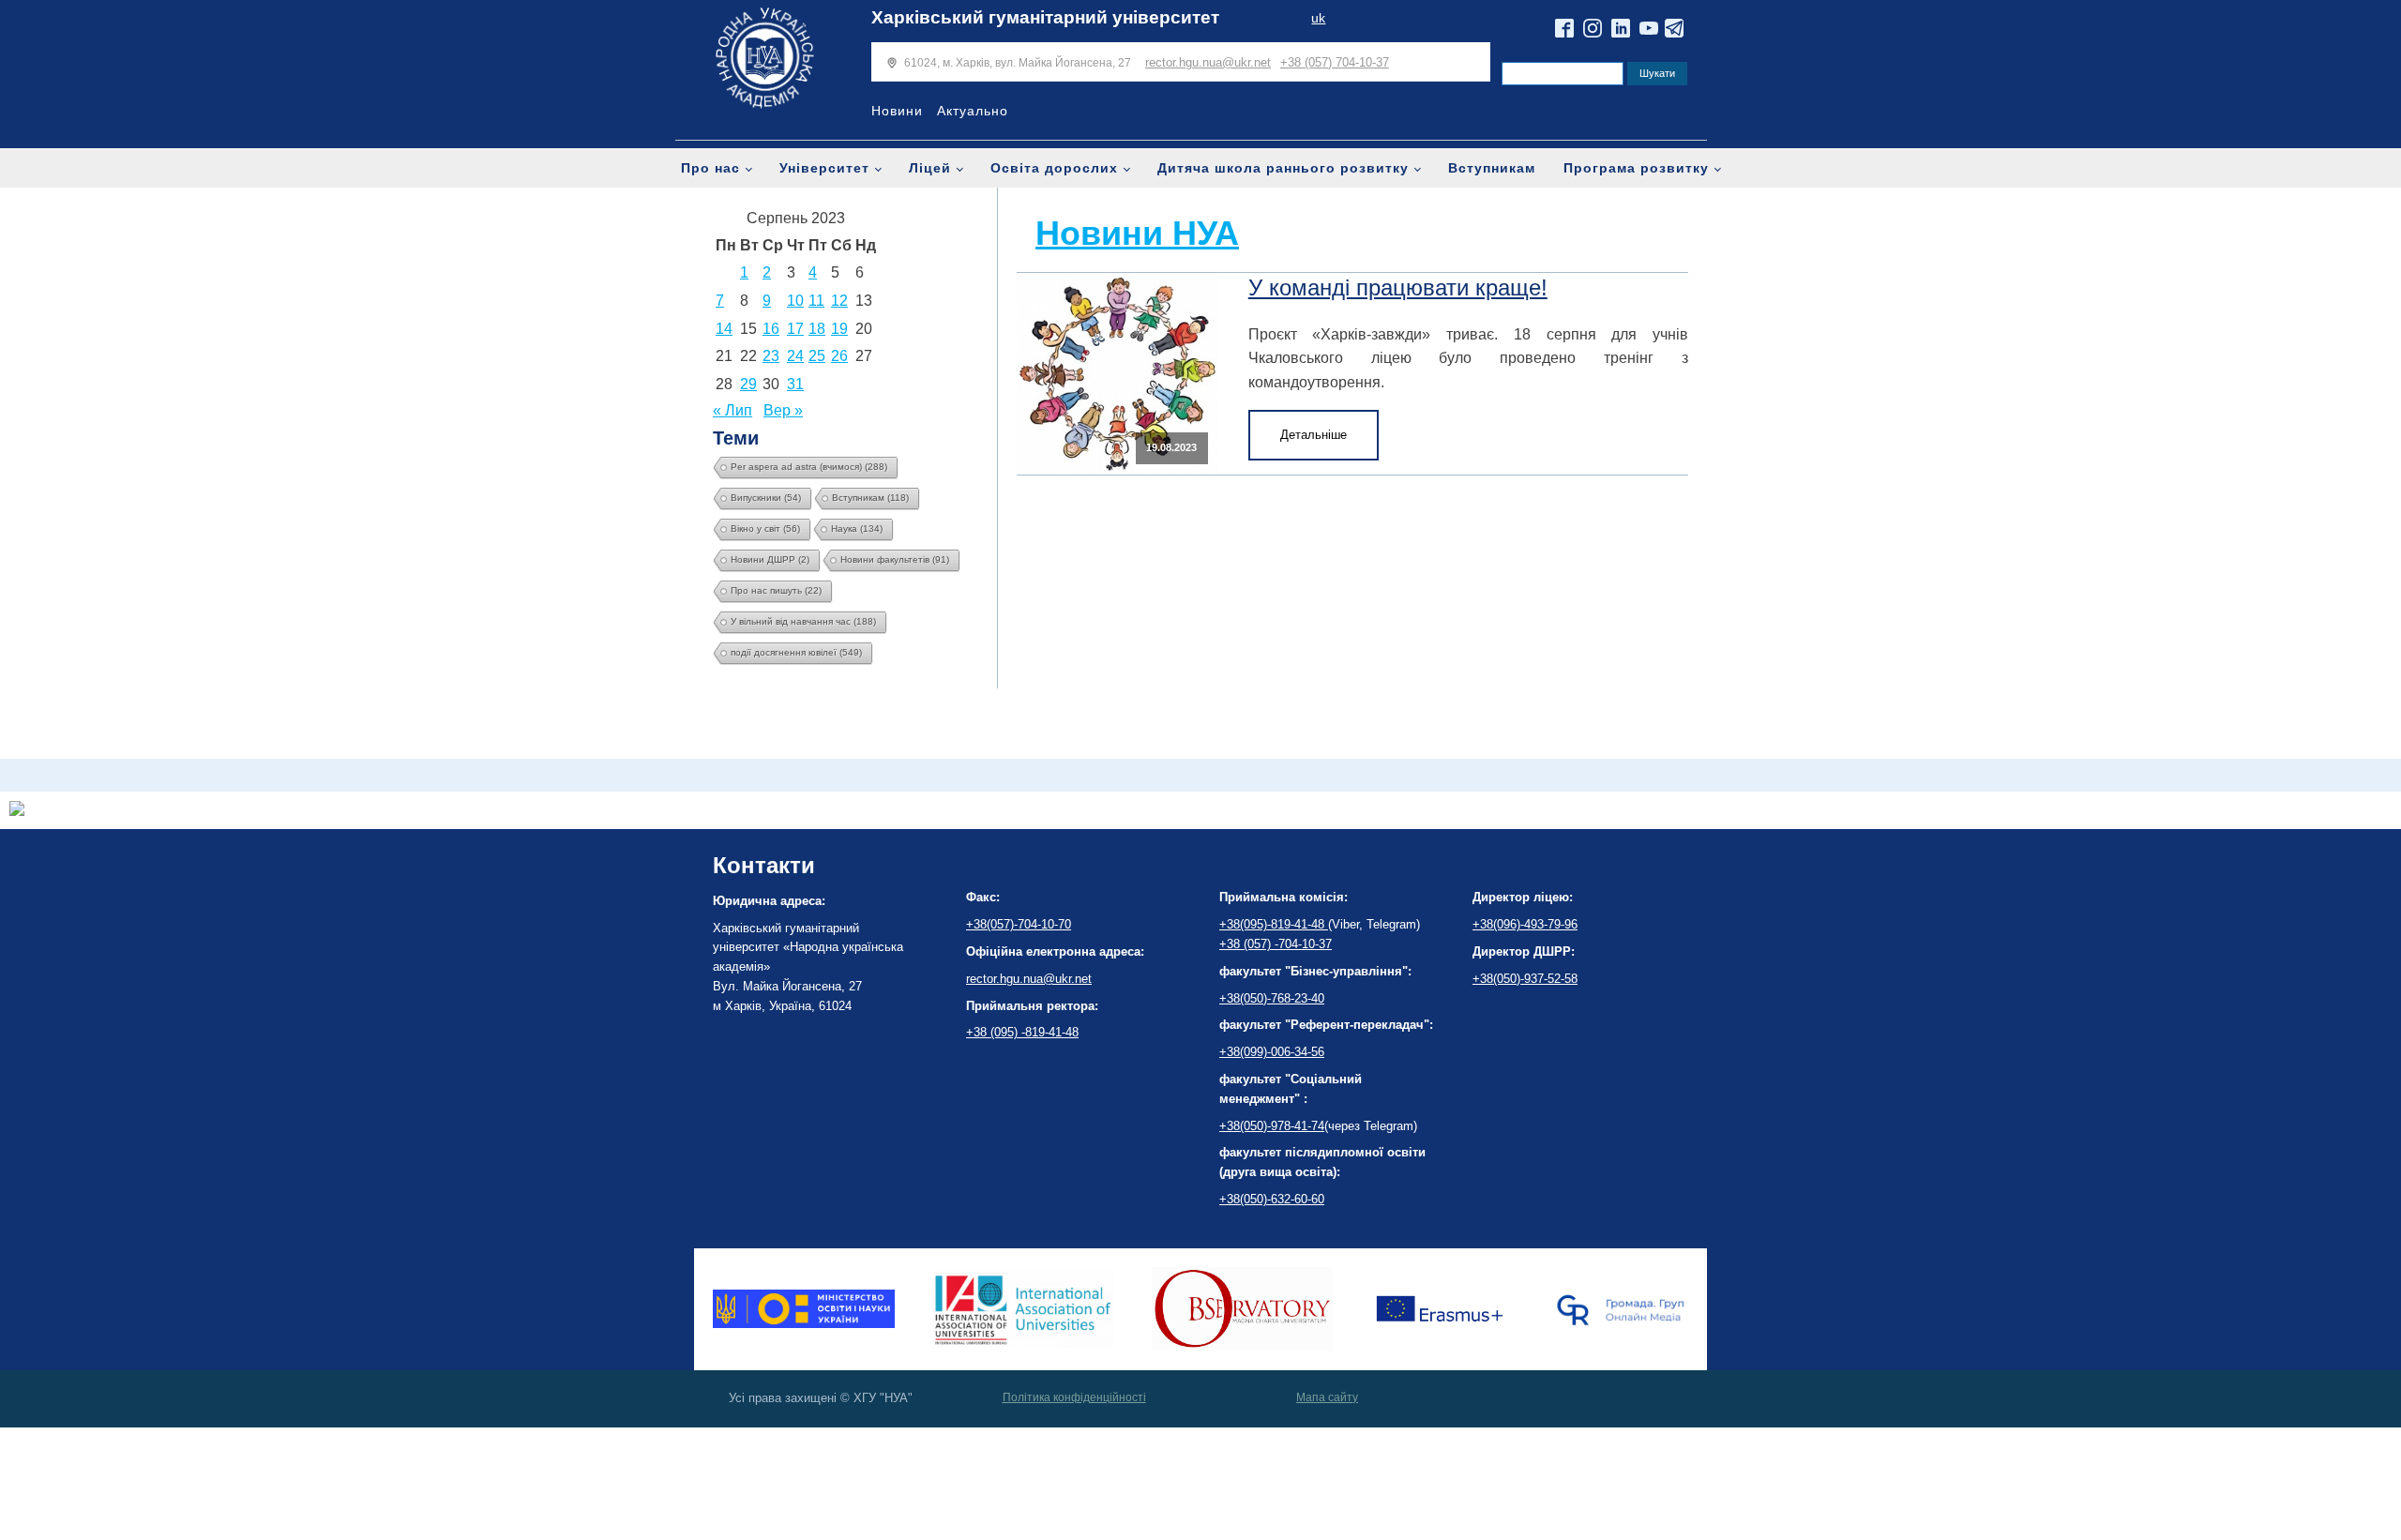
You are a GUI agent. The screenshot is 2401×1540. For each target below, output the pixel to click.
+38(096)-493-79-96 (1525, 924)
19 (839, 329)
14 (724, 329)
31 (795, 384)
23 (771, 356)
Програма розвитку (1636, 168)
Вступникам (1492, 168)
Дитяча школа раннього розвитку (1283, 168)
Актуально (973, 111)
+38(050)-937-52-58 (1525, 979)
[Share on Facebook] (17, 811)
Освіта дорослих (1054, 168)
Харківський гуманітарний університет (1045, 17)
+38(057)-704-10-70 (1019, 924)
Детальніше (1314, 435)
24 (795, 356)
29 (748, 384)
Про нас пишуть (776, 590)
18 (817, 329)
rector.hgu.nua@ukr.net (1208, 62)
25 (817, 356)
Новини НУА (1137, 233)
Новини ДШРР (770, 559)
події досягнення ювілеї (796, 652)
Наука (857, 528)
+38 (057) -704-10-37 (1276, 944)
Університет (824, 168)
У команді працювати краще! (1398, 287)
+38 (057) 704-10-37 (1335, 62)
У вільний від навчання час (803, 621)
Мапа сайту (1327, 1397)
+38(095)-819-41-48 (1274, 924)
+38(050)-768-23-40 (1272, 998)
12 (839, 301)
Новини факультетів (895, 559)
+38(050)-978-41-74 (1272, 1126)
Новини (897, 111)
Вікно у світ (765, 528)
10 (795, 301)
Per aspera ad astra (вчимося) (809, 467)
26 (839, 356)
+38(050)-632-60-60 (1272, 1199)
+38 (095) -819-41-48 (1022, 1032)
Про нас (710, 168)
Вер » (783, 410)
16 (771, 329)
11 (816, 301)
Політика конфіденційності (1074, 1397)
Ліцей (930, 168)
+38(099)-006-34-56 (1272, 1052)
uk (1318, 18)
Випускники (766, 498)
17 (795, 329)
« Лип (732, 410)
